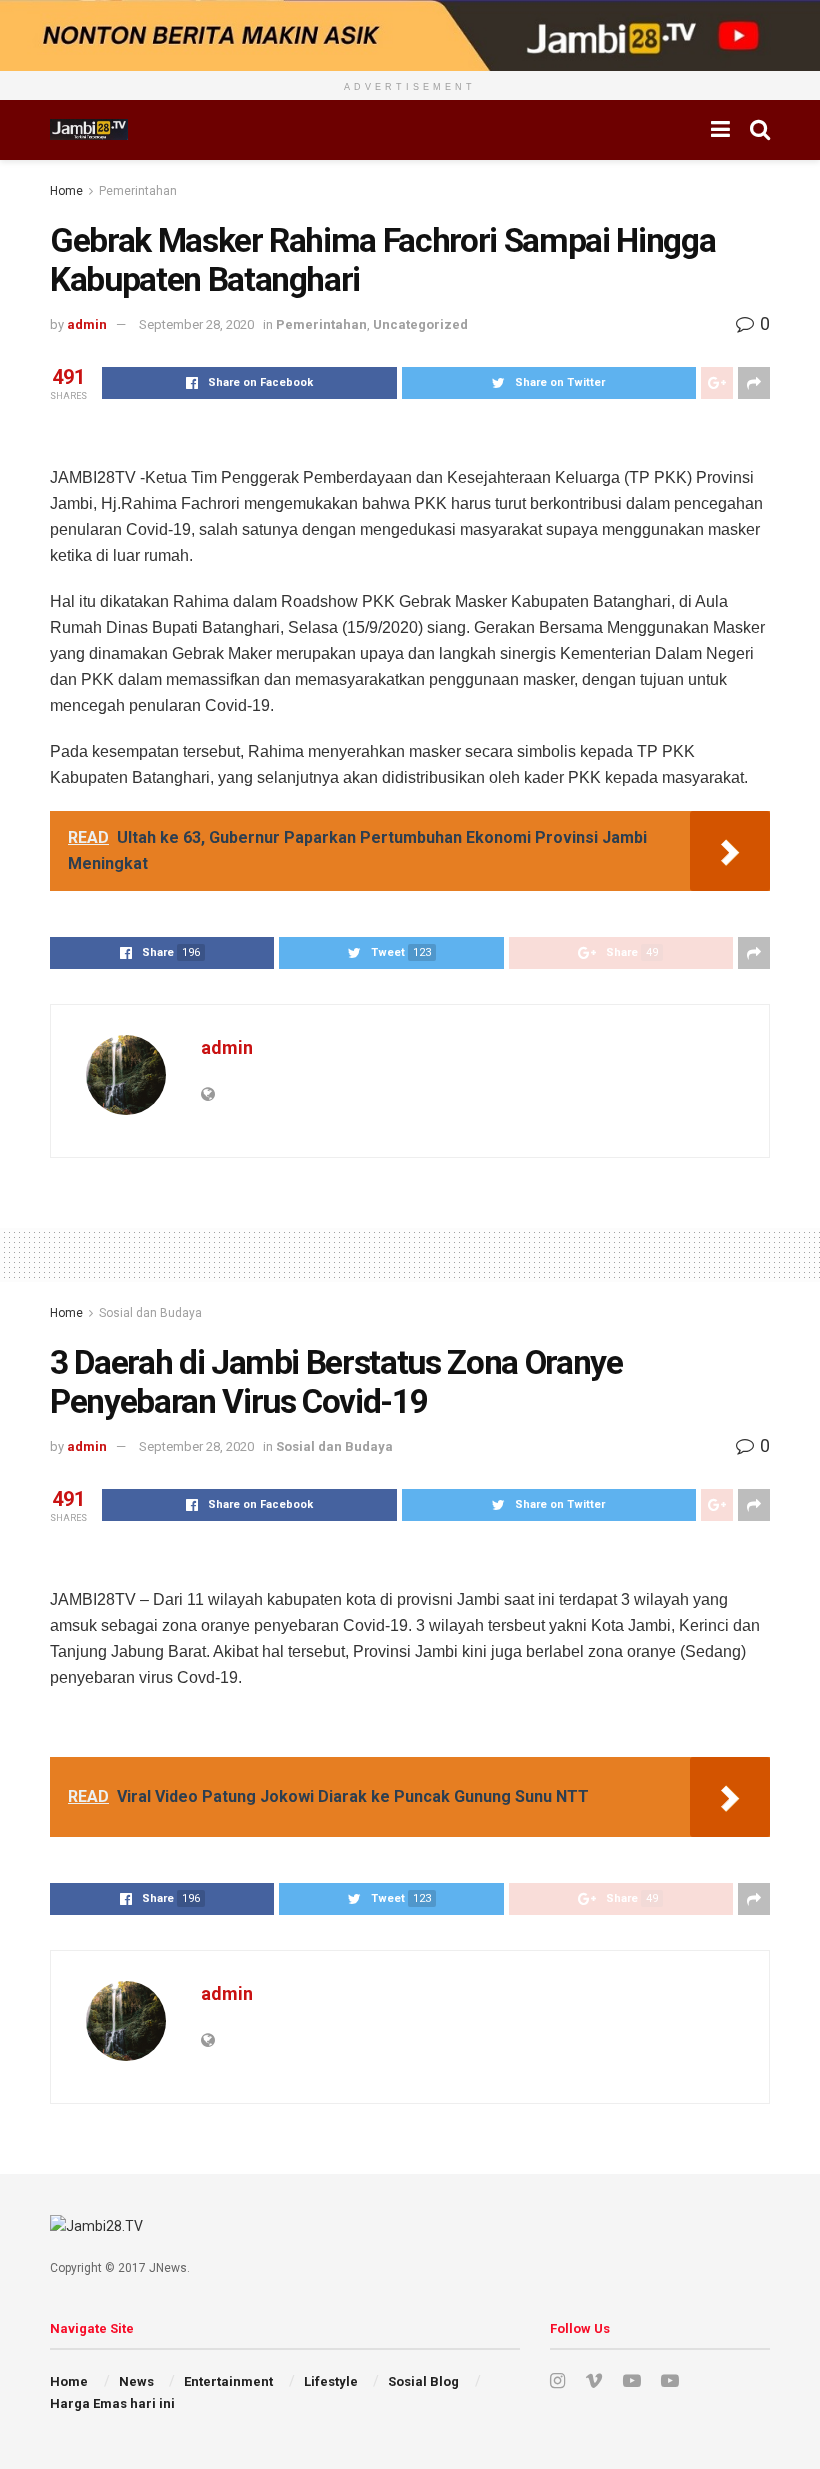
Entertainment (228, 2381)
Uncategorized (420, 324)
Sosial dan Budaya (150, 1313)
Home (66, 191)
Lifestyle (331, 2381)
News (136, 2381)
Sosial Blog (423, 2381)
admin (87, 324)
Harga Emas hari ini (112, 2403)
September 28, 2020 (196, 324)
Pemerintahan (138, 191)
